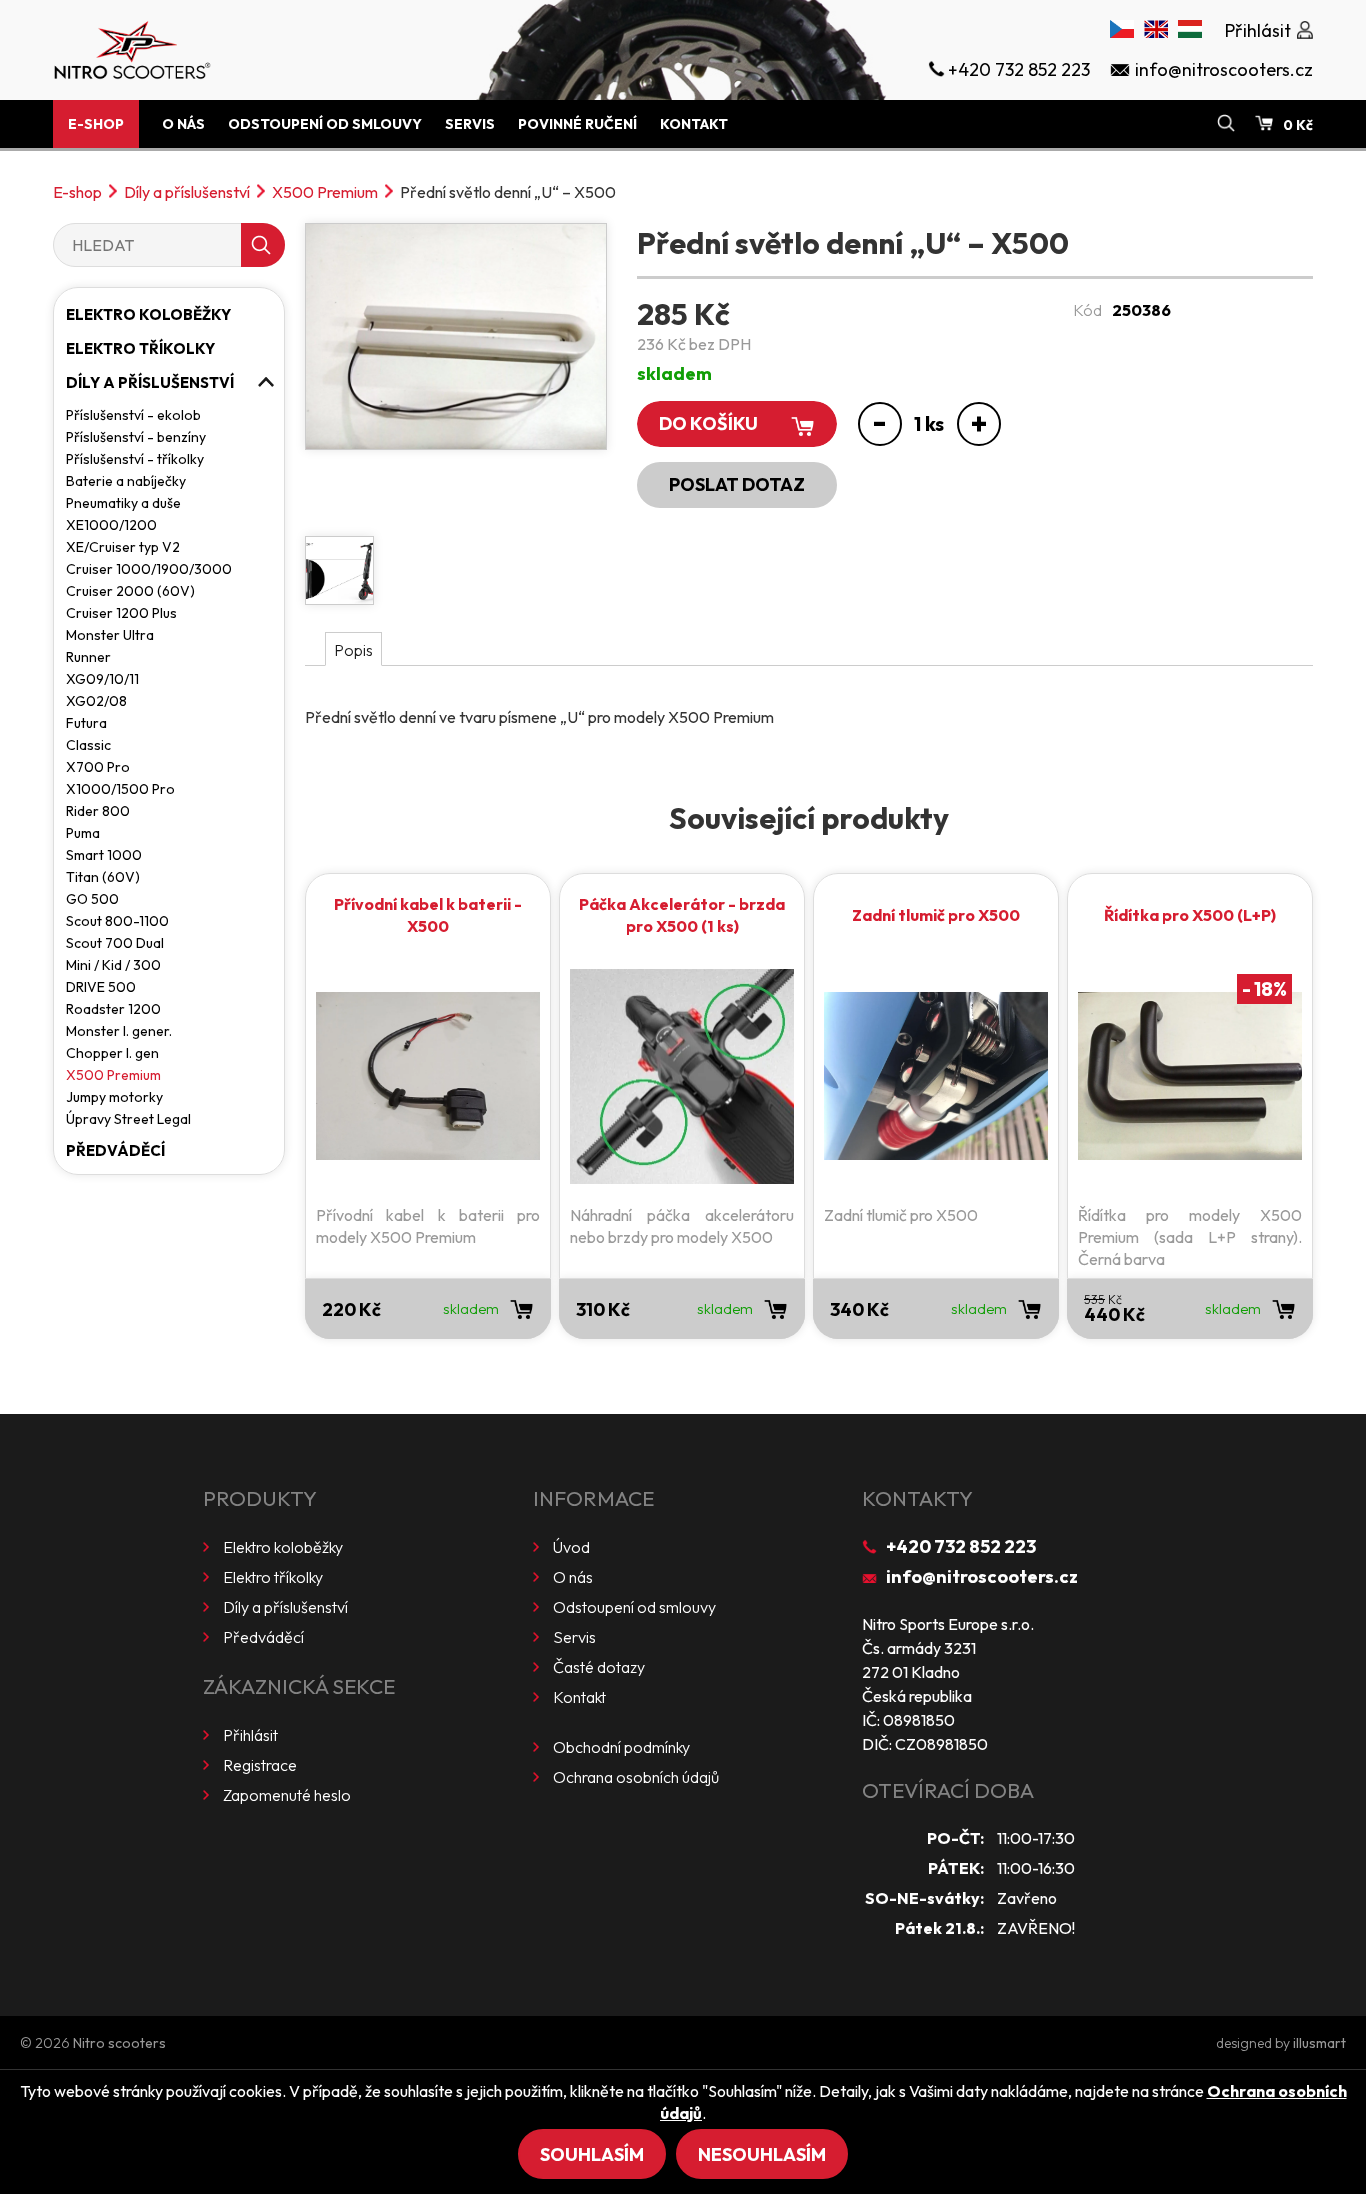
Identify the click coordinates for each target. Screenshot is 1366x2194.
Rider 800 (98, 811)
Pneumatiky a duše (123, 503)
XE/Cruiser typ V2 (123, 547)
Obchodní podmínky (621, 1747)
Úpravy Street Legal (128, 1119)
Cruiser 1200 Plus (121, 613)
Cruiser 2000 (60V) (130, 591)
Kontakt (694, 124)
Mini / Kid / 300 (113, 965)
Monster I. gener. (119, 1031)
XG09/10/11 (102, 679)
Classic (88, 745)
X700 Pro (98, 767)
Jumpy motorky (114, 1097)
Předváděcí (115, 1150)
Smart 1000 (104, 855)
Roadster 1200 (113, 1009)
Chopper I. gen (112, 1053)
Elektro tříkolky (140, 348)
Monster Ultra (110, 635)
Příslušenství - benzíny (136, 437)
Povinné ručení (577, 124)
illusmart (1319, 2043)
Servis (470, 124)
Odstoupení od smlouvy (325, 124)
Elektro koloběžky (148, 314)
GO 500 (92, 899)
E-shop (96, 124)
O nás (183, 124)
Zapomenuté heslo (287, 1795)
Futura (86, 723)
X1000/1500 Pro (120, 789)
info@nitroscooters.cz (982, 1576)
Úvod (571, 1547)
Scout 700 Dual (115, 943)
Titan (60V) (103, 877)
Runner (88, 657)
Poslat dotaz (737, 484)
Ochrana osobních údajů (636, 1777)
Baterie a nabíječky (126, 481)
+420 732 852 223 (961, 1546)
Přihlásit (250, 1735)
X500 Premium (325, 192)
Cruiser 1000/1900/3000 (149, 569)
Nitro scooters (119, 2043)
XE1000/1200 (111, 525)
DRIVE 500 (101, 987)
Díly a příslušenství (187, 192)
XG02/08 (96, 701)
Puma (83, 833)
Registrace (260, 1765)
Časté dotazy (599, 1667)
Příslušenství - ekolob (133, 415)
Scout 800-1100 (117, 921)
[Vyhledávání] (1226, 124)
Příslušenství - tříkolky (135, 459)
